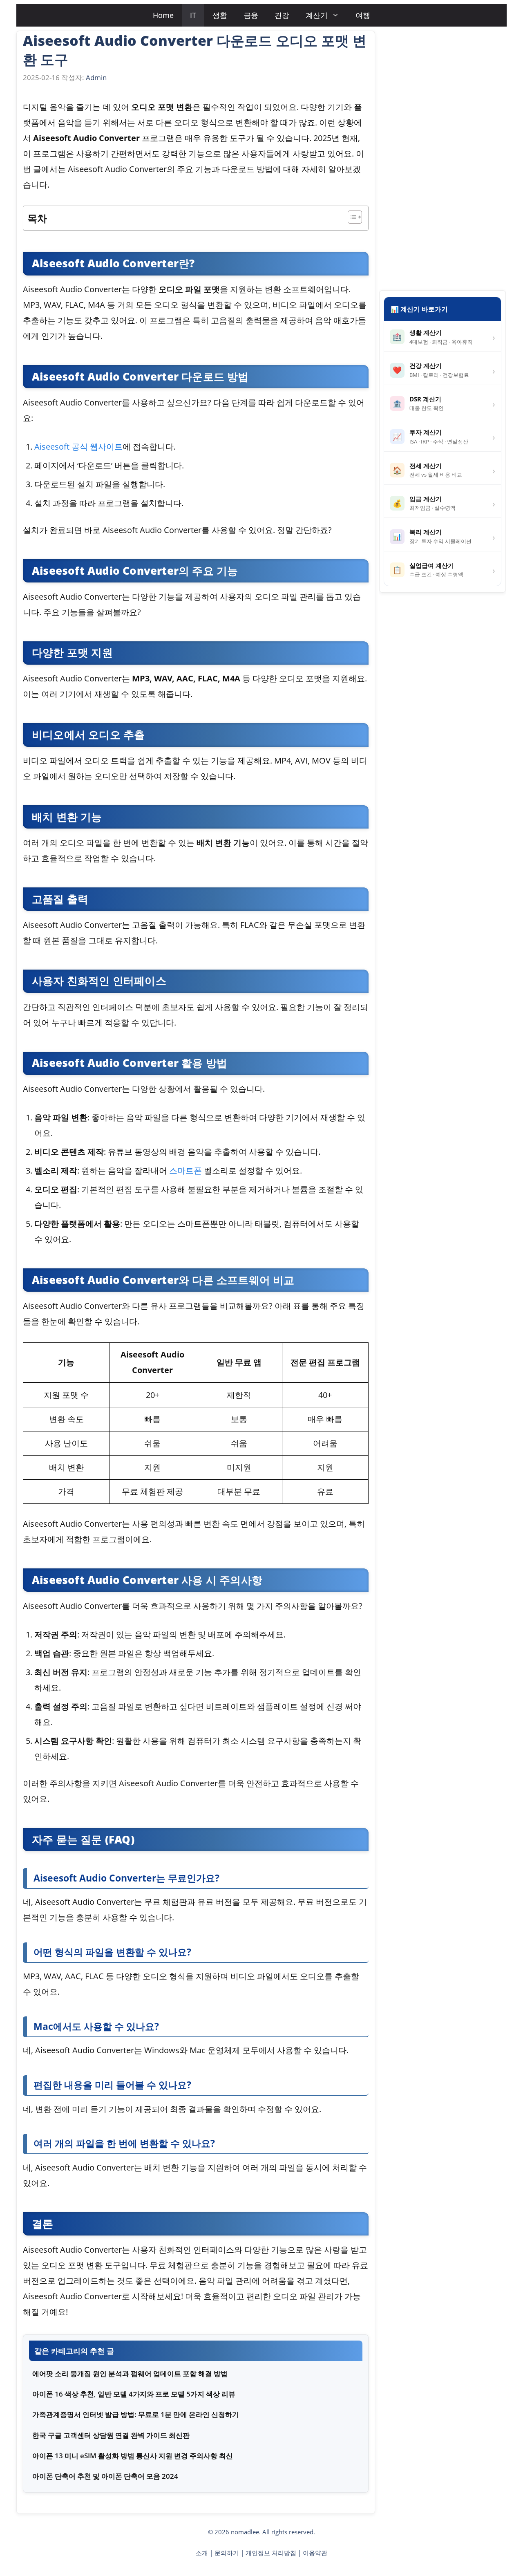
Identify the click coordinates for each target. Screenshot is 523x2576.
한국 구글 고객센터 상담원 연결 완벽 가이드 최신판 (111, 2435)
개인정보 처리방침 (271, 2553)
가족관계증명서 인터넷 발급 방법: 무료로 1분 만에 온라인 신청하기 (136, 2414)
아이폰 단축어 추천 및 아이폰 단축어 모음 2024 (105, 2476)
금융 (251, 15)
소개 (202, 2553)
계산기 (317, 15)
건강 (282, 15)
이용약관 (315, 2553)
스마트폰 (186, 1170)
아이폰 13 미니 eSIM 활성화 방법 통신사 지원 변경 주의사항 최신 (133, 2456)
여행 (363, 15)
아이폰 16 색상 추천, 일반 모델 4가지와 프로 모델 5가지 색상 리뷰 (134, 2394)
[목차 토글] (351, 217)
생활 (220, 15)
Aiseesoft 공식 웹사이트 (78, 447)
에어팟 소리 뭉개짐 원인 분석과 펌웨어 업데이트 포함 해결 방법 (130, 2373)
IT (193, 15)
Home (163, 15)
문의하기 (227, 2553)
